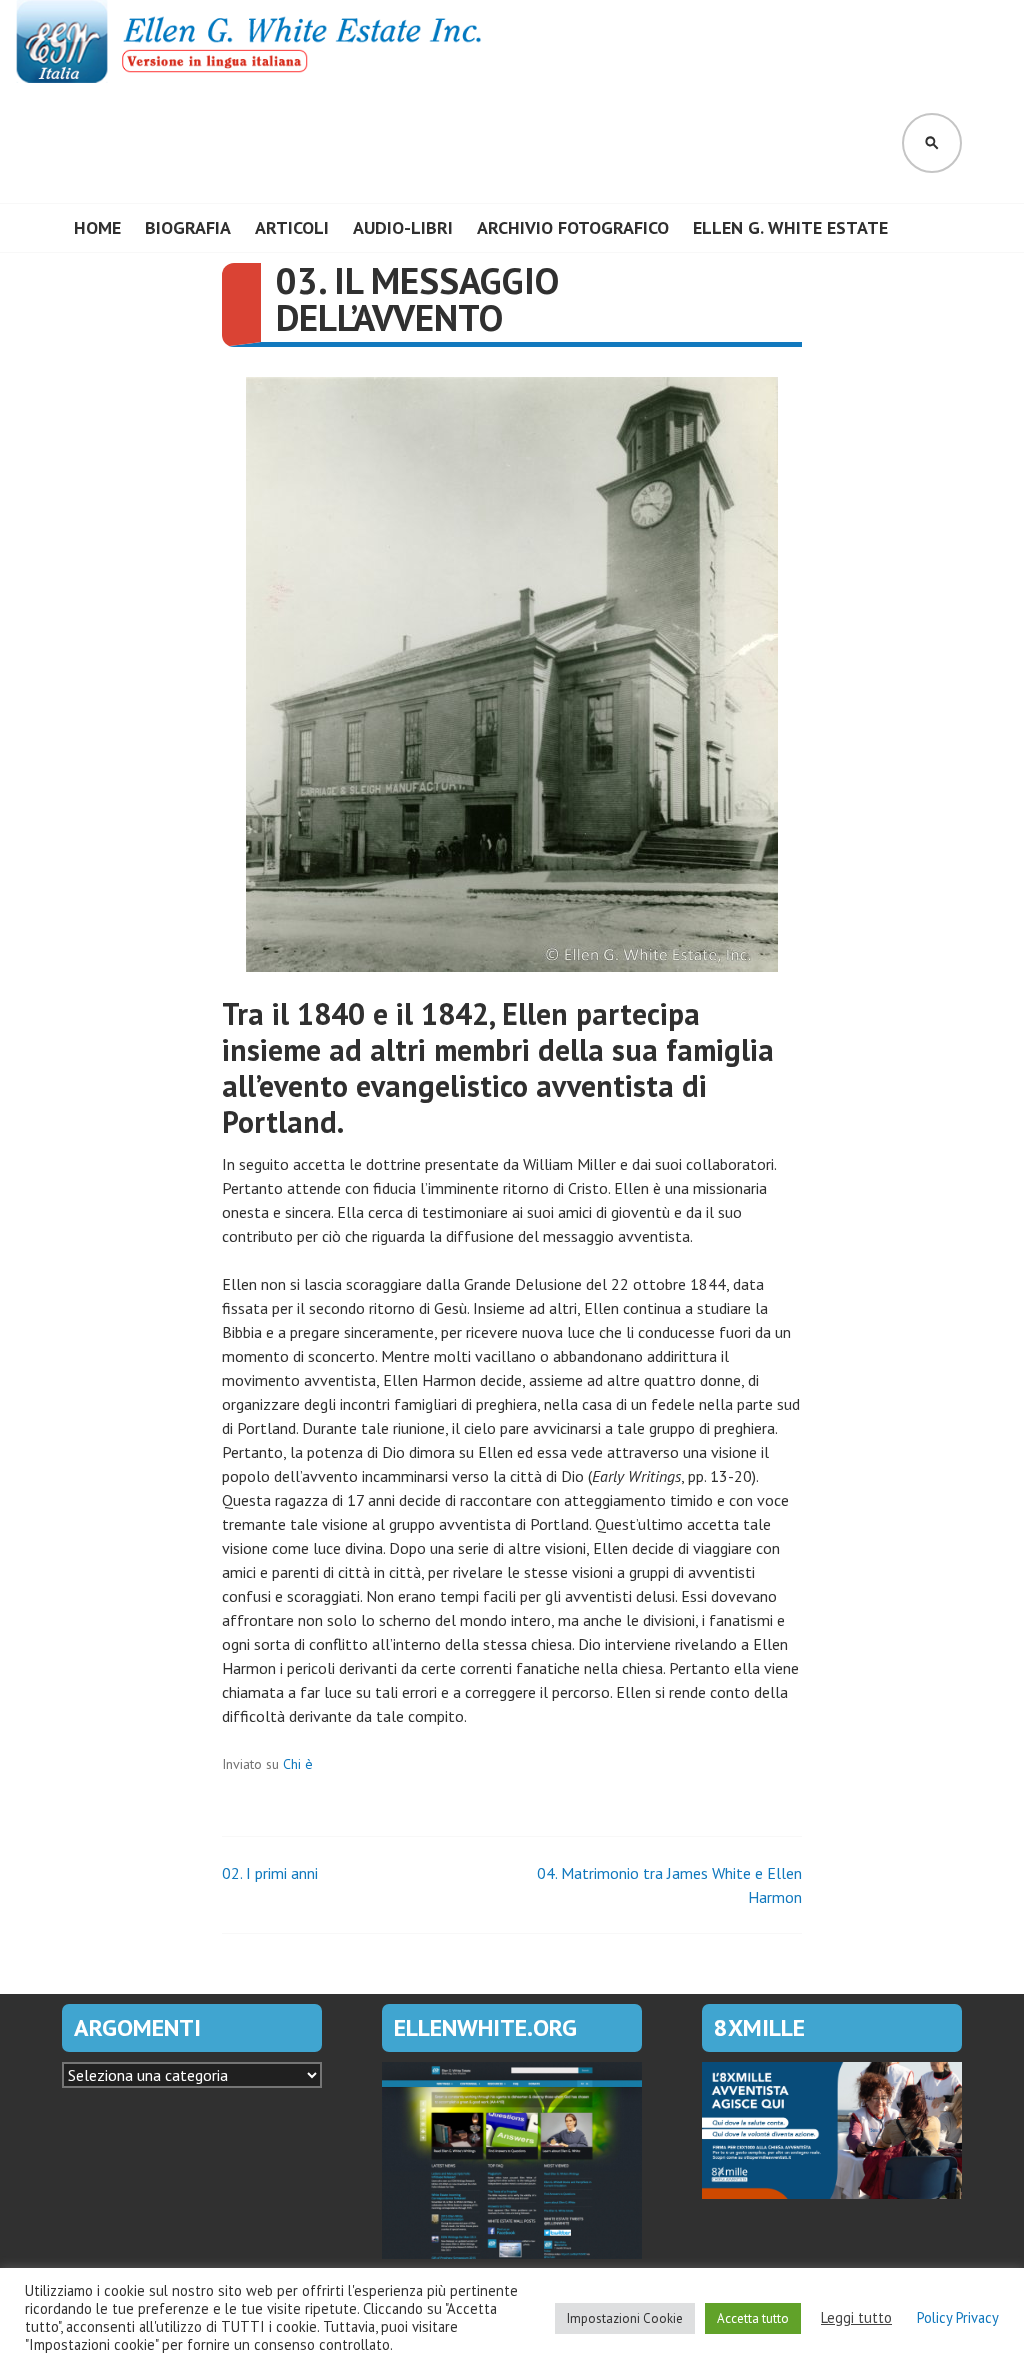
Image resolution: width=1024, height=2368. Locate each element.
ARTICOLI (292, 227)
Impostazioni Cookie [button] (625, 2318)
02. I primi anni (270, 1873)
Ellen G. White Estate (790, 227)
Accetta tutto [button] (753, 2318)
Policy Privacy (958, 2318)
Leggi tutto (856, 2318)
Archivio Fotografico (573, 227)
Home (97, 227)
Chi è (298, 1764)
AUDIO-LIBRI (403, 227)
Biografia (188, 227)
